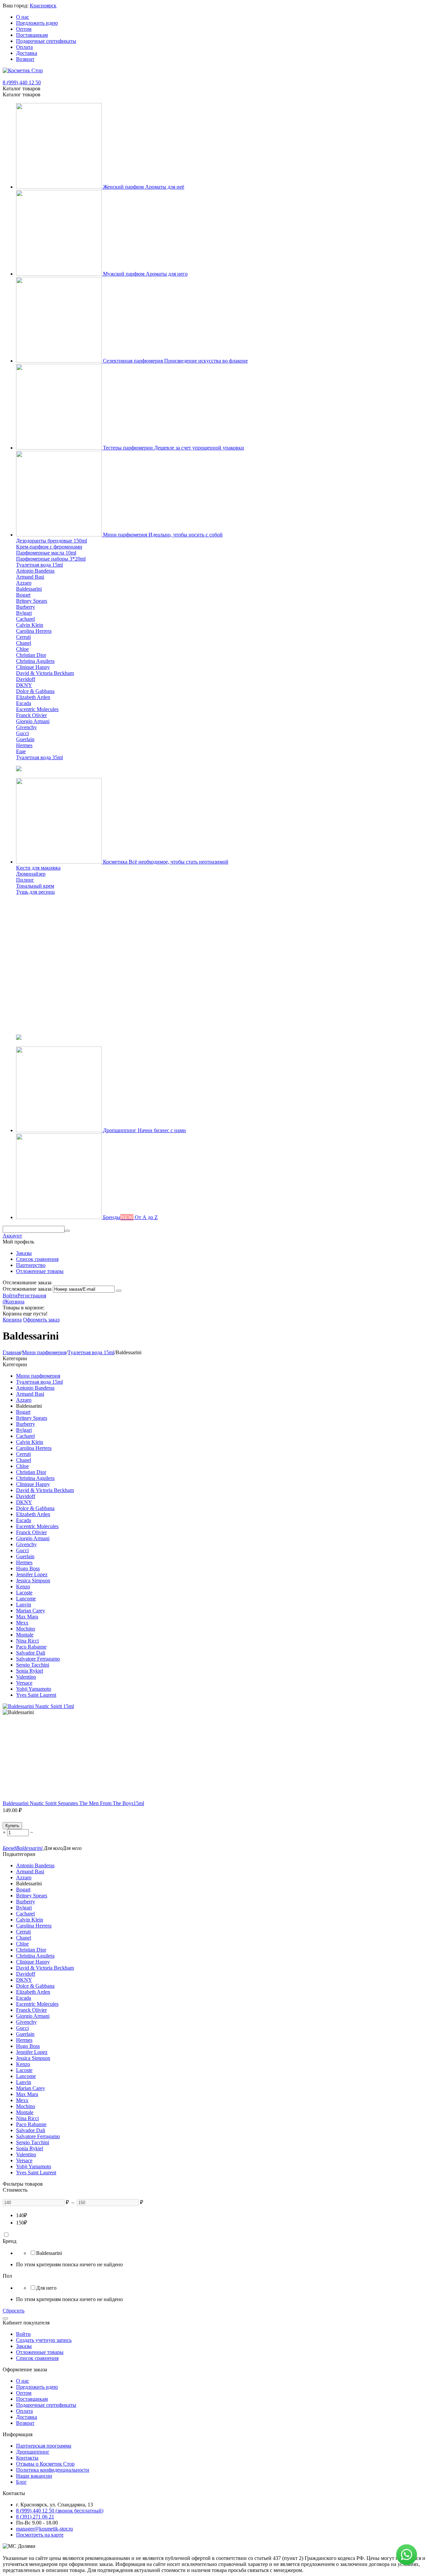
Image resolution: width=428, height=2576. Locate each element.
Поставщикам (32, 35)
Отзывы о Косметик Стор (45, 2464)
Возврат (25, 59)
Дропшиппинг (33, 2452)
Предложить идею (37, 23)
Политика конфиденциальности (53, 2470)
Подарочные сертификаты (46, 41)
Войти (10, 1296)
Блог (21, 2482)
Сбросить (14, 2311)
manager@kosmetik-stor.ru (44, 2529)
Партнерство (31, 1265)
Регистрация (32, 1296)
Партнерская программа (44, 2446)
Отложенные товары (40, 1271)
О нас (23, 17)
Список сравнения (37, 1259)
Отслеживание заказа (27, 1289)
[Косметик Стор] (23, 70)
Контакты (27, 2458)
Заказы (24, 1253)
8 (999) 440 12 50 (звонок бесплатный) (60, 2511)
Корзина (12, 1320)
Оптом (24, 29)
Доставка (27, 53)
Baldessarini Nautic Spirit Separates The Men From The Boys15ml (73, 1803)
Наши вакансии (34, 2476)
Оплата (24, 47)
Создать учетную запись (44, 2340)
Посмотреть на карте (40, 2535)
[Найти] (67, 1231)
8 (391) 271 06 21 (35, 2517)
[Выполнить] (119, 1291)
